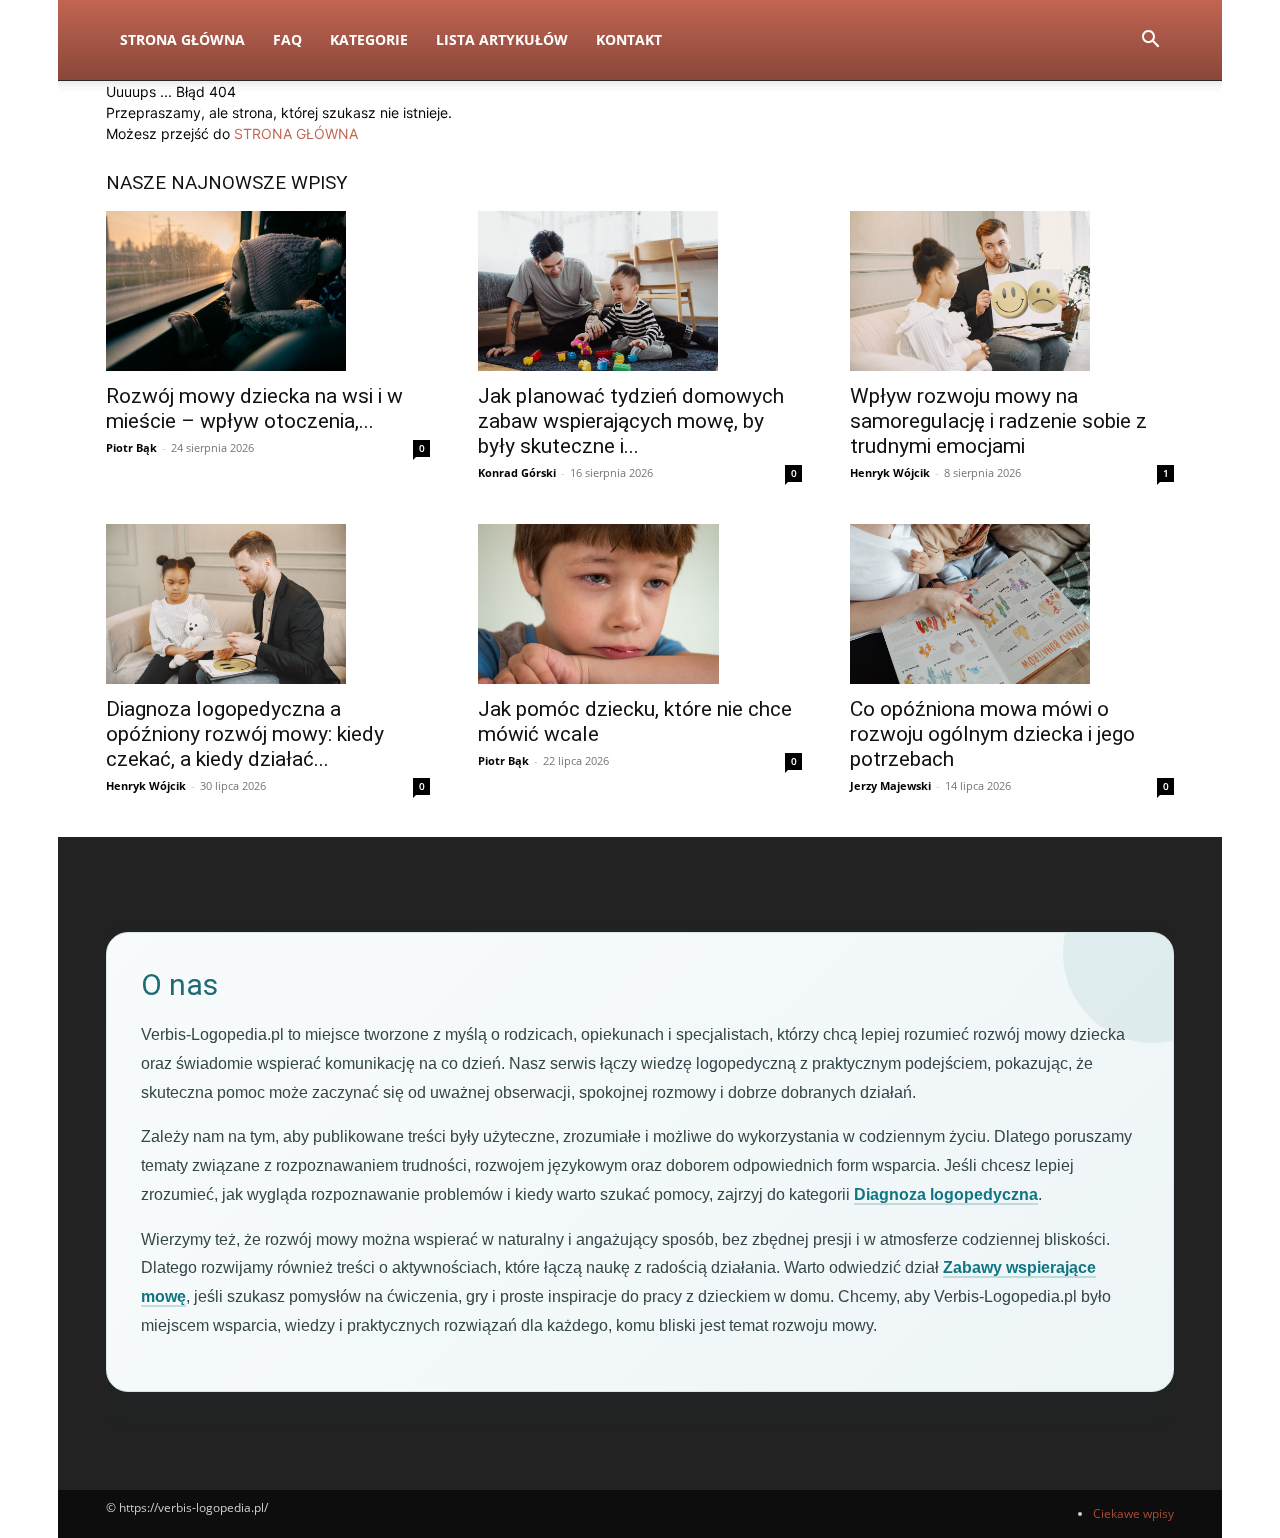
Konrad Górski (517, 472)
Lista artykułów (502, 39)
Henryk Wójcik (890, 472)
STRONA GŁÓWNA (296, 133)
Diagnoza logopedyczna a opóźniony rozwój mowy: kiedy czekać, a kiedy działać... (245, 734)
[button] (1150, 41)
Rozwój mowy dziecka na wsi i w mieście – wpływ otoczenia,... (254, 408)
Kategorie (369, 39)
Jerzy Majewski (890, 785)
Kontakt (629, 39)
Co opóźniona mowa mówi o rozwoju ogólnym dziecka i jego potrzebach (992, 734)
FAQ (287, 39)
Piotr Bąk (131, 447)
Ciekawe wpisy (1133, 1513)
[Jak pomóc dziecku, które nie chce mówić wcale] (640, 604)
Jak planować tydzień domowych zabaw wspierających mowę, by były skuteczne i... (631, 421)
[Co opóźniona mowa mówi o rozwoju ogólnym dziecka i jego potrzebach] (1012, 604)
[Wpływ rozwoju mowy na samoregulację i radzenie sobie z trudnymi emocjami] (1012, 291)
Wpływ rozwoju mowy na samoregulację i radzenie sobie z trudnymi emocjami (998, 421)
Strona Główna (182, 39)
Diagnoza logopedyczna (946, 1194)
